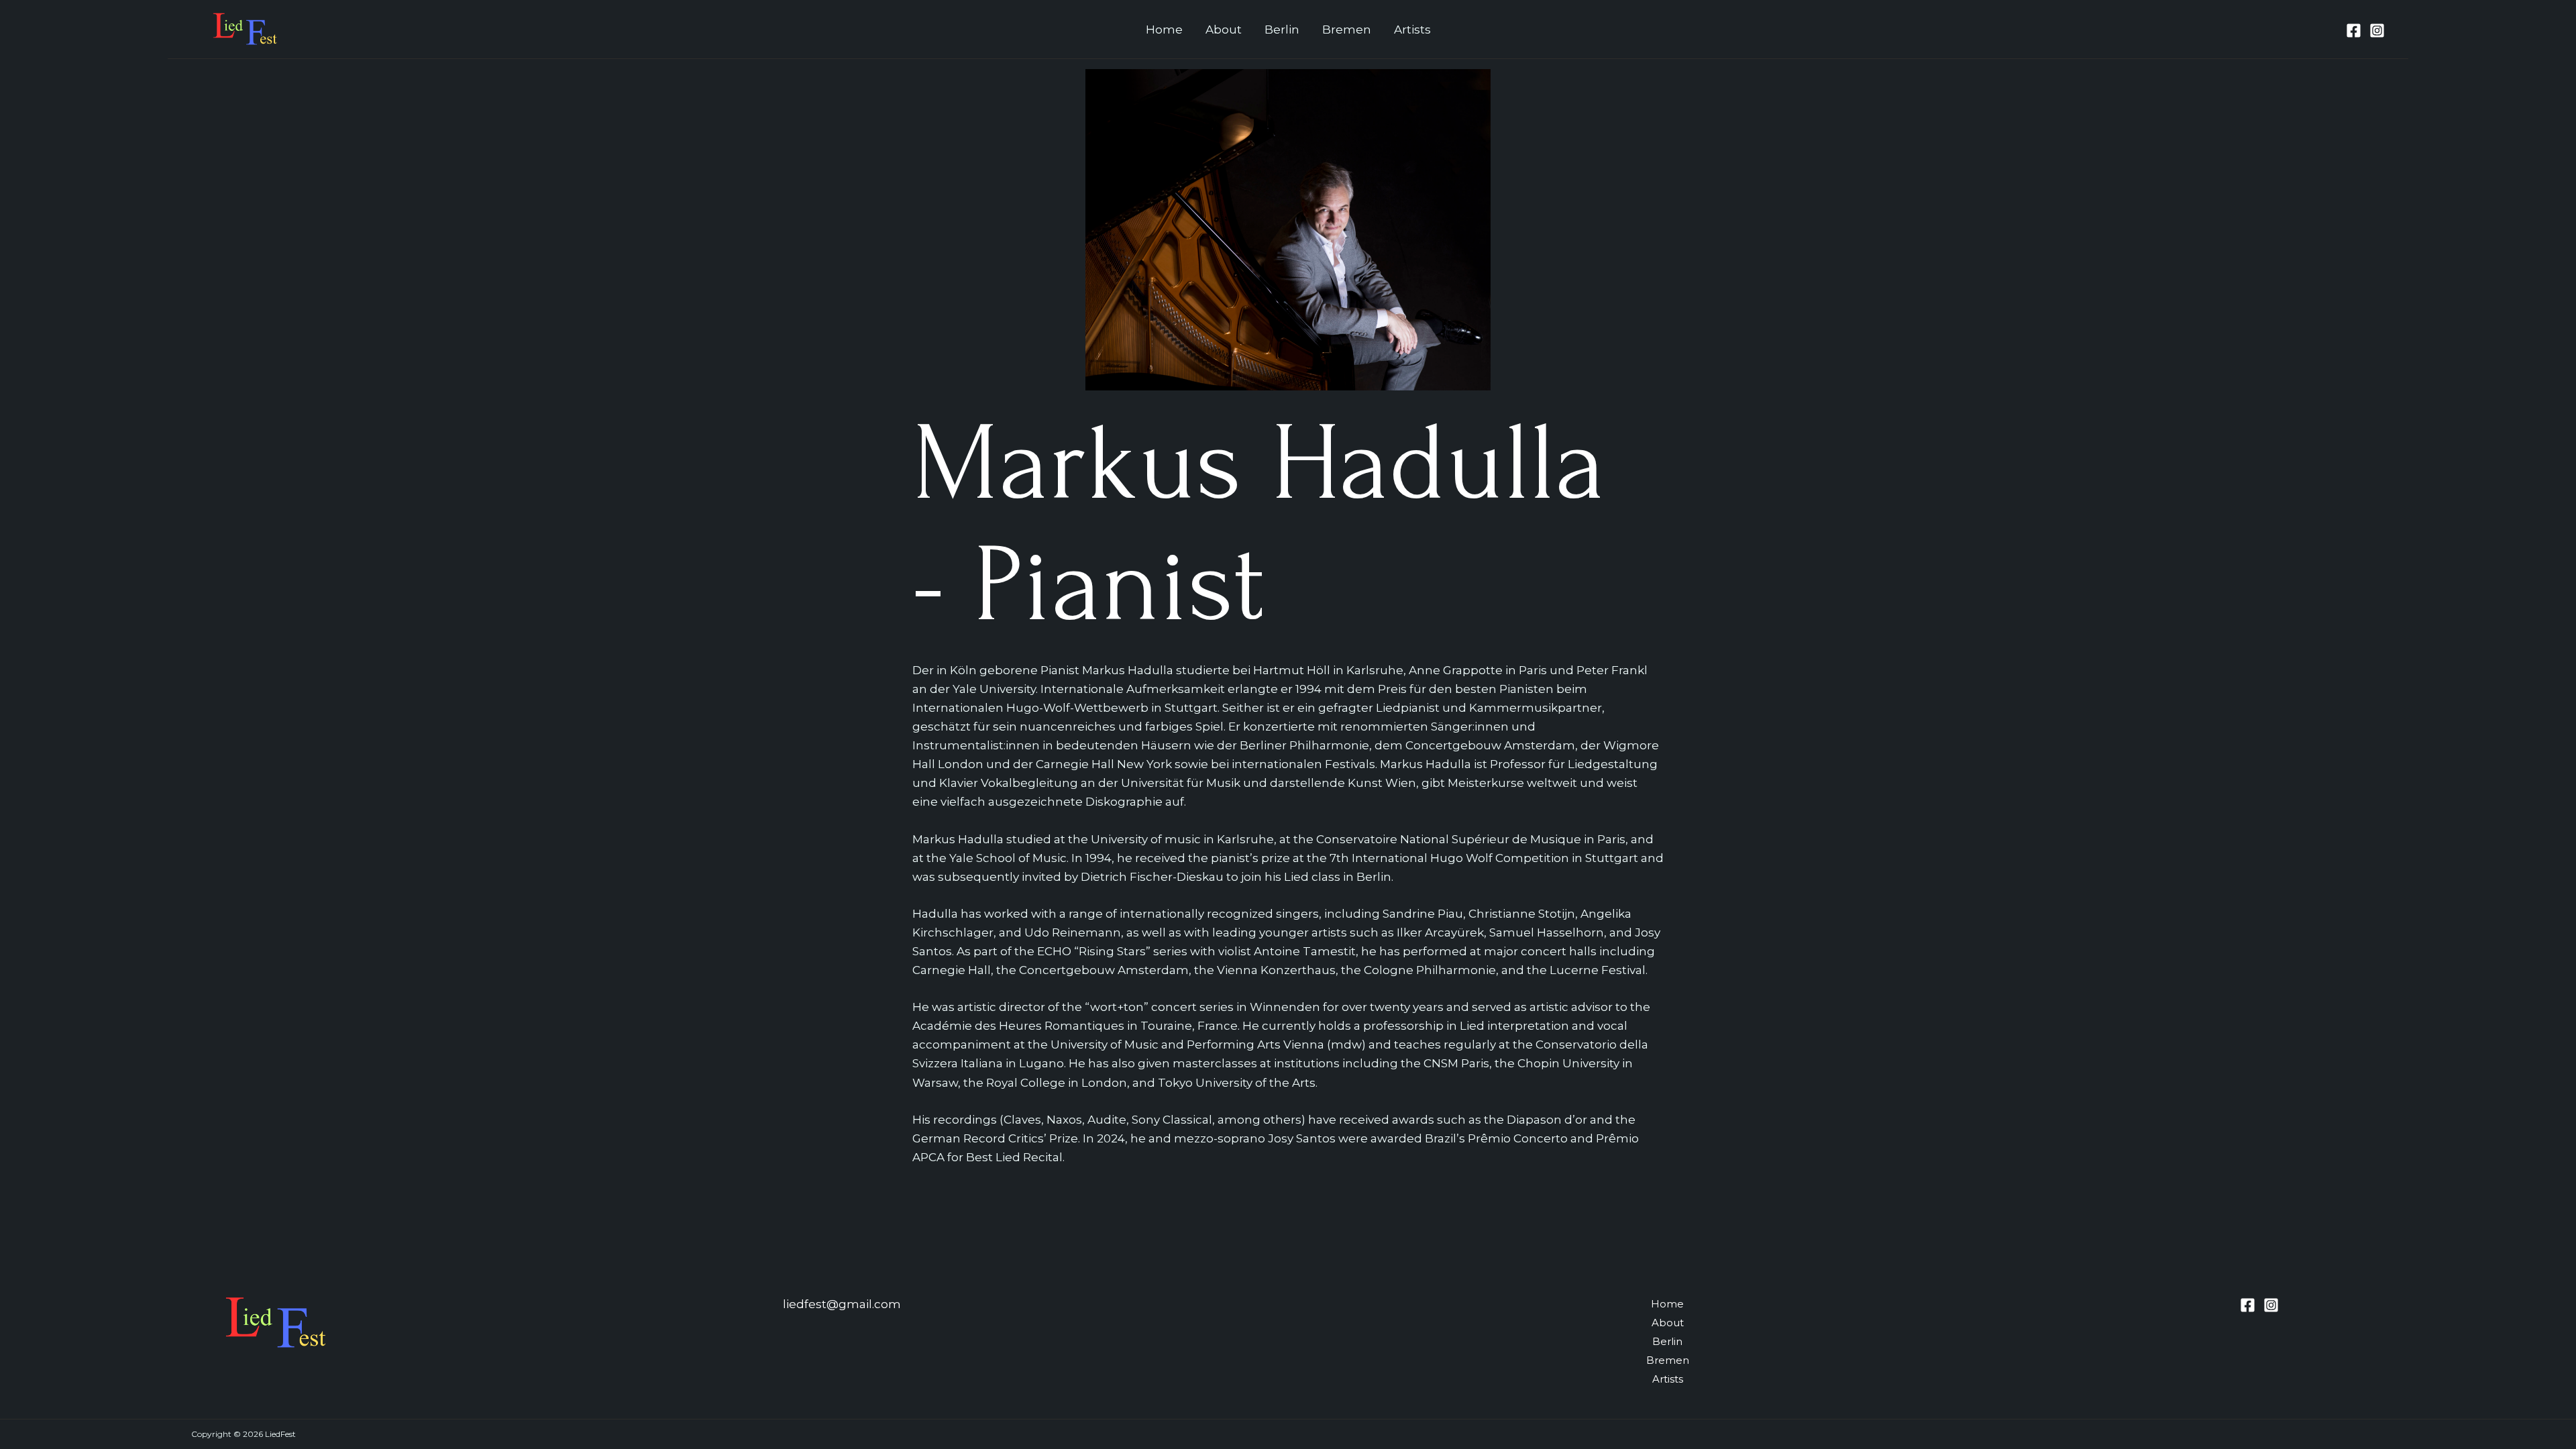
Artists (1412, 30)
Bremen (1347, 30)
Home (1164, 30)
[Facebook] (2354, 31)
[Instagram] (2377, 31)
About (1224, 30)
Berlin (1282, 30)
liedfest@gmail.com (842, 1304)
